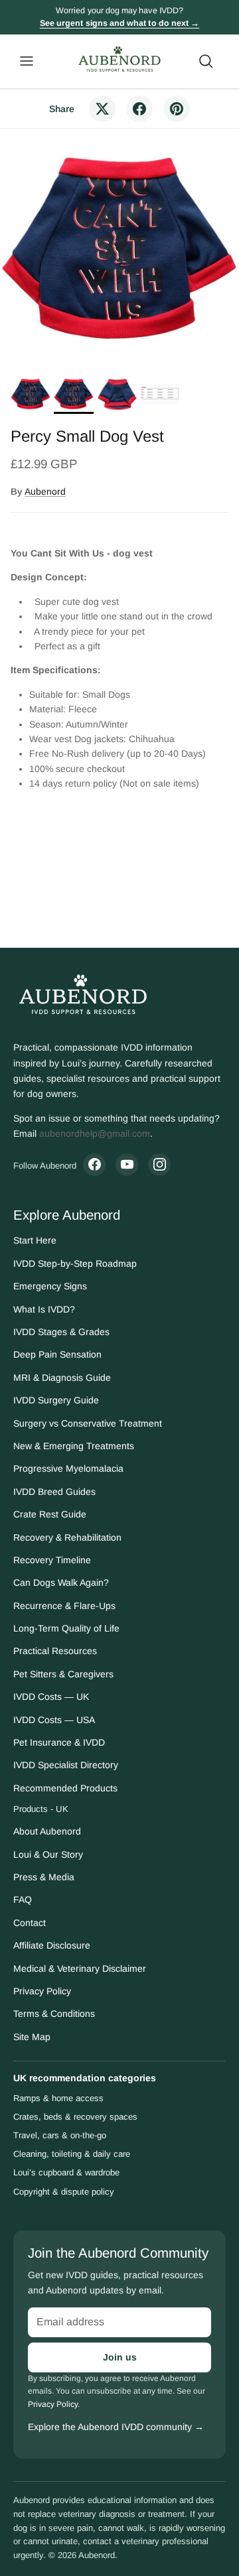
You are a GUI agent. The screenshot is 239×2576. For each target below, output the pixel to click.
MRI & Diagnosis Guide (62, 1378)
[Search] (212, 61)
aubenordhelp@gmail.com (95, 1133)
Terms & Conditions (54, 2014)
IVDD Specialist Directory (66, 1765)
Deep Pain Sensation (57, 1354)
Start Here (35, 1240)
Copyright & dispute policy (64, 2192)
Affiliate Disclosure (52, 1945)
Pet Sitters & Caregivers (63, 1674)
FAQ (23, 1900)
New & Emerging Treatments (74, 1446)
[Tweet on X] (102, 109)
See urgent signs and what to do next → (119, 23)
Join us (120, 2357)
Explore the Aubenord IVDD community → (116, 2427)
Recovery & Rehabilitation (67, 1537)
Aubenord (45, 491)
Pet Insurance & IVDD (59, 1742)
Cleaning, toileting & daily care (72, 2154)
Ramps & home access (58, 2098)
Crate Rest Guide (50, 1514)
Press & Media (44, 1877)
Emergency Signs (50, 1286)
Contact (30, 1923)
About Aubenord (47, 1831)
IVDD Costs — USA (54, 1720)
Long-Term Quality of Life (66, 1628)
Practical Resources (55, 1651)
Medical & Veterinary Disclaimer (80, 1968)
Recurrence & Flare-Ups (64, 1606)
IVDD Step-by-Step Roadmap (75, 1263)
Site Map (32, 2037)
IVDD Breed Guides (54, 1492)
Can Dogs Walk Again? (61, 1582)
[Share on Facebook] (139, 109)
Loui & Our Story (48, 1854)
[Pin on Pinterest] (177, 109)
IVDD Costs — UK (51, 1697)
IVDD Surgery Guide (56, 1400)
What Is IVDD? (44, 1309)
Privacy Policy (42, 1991)
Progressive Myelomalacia (68, 1468)
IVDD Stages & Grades (61, 1332)
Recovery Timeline (52, 1560)
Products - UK (41, 1809)
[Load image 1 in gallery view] (119, 248)
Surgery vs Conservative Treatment (88, 1423)
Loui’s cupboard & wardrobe (66, 2172)
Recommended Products (65, 1788)
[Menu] (27, 61)
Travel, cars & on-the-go (60, 2135)
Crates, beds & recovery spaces (75, 2117)
